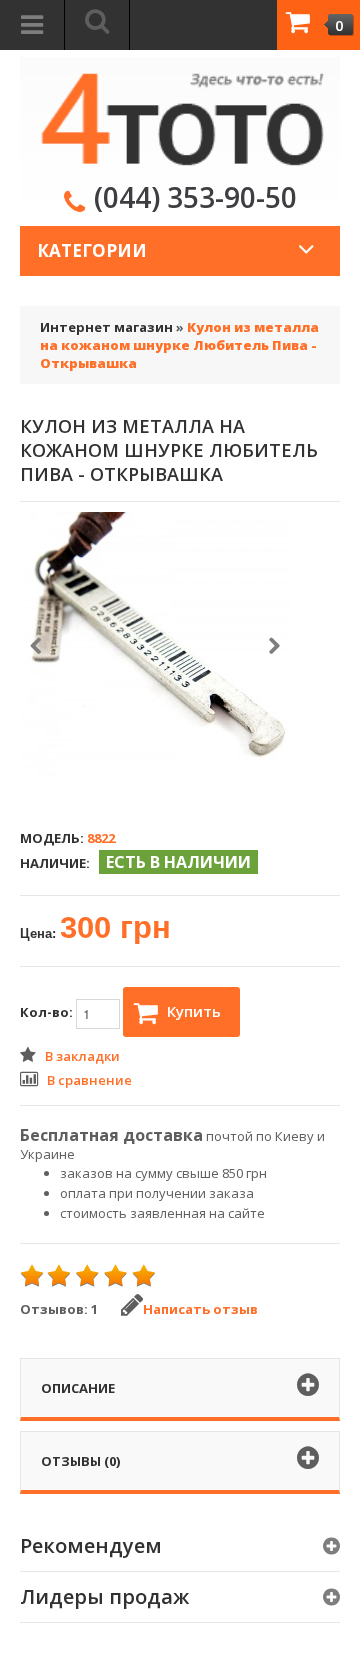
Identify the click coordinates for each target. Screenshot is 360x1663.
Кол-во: (48, 1012)
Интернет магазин (106, 327)
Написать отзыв (200, 1309)
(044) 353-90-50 (195, 197)
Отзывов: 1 (59, 1309)
